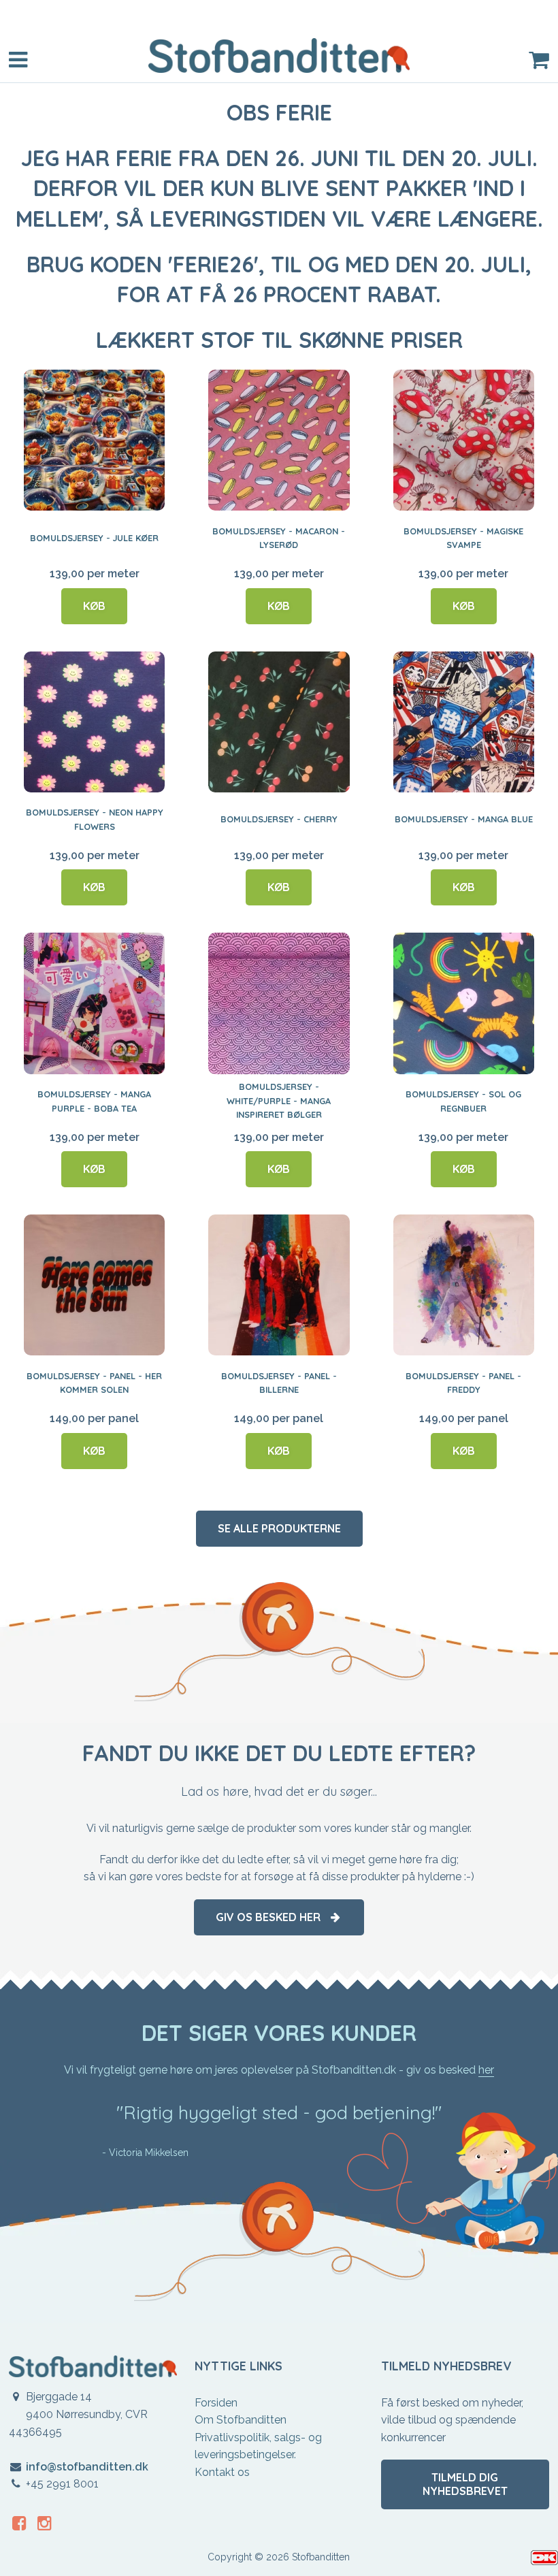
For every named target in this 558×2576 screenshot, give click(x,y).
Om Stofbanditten (241, 2420)
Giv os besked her (272, 1917)
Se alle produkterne (279, 1528)
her (486, 2070)
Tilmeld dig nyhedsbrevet (465, 2484)
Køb (94, 606)
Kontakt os (222, 2472)
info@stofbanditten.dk (87, 2467)
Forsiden (216, 2403)
